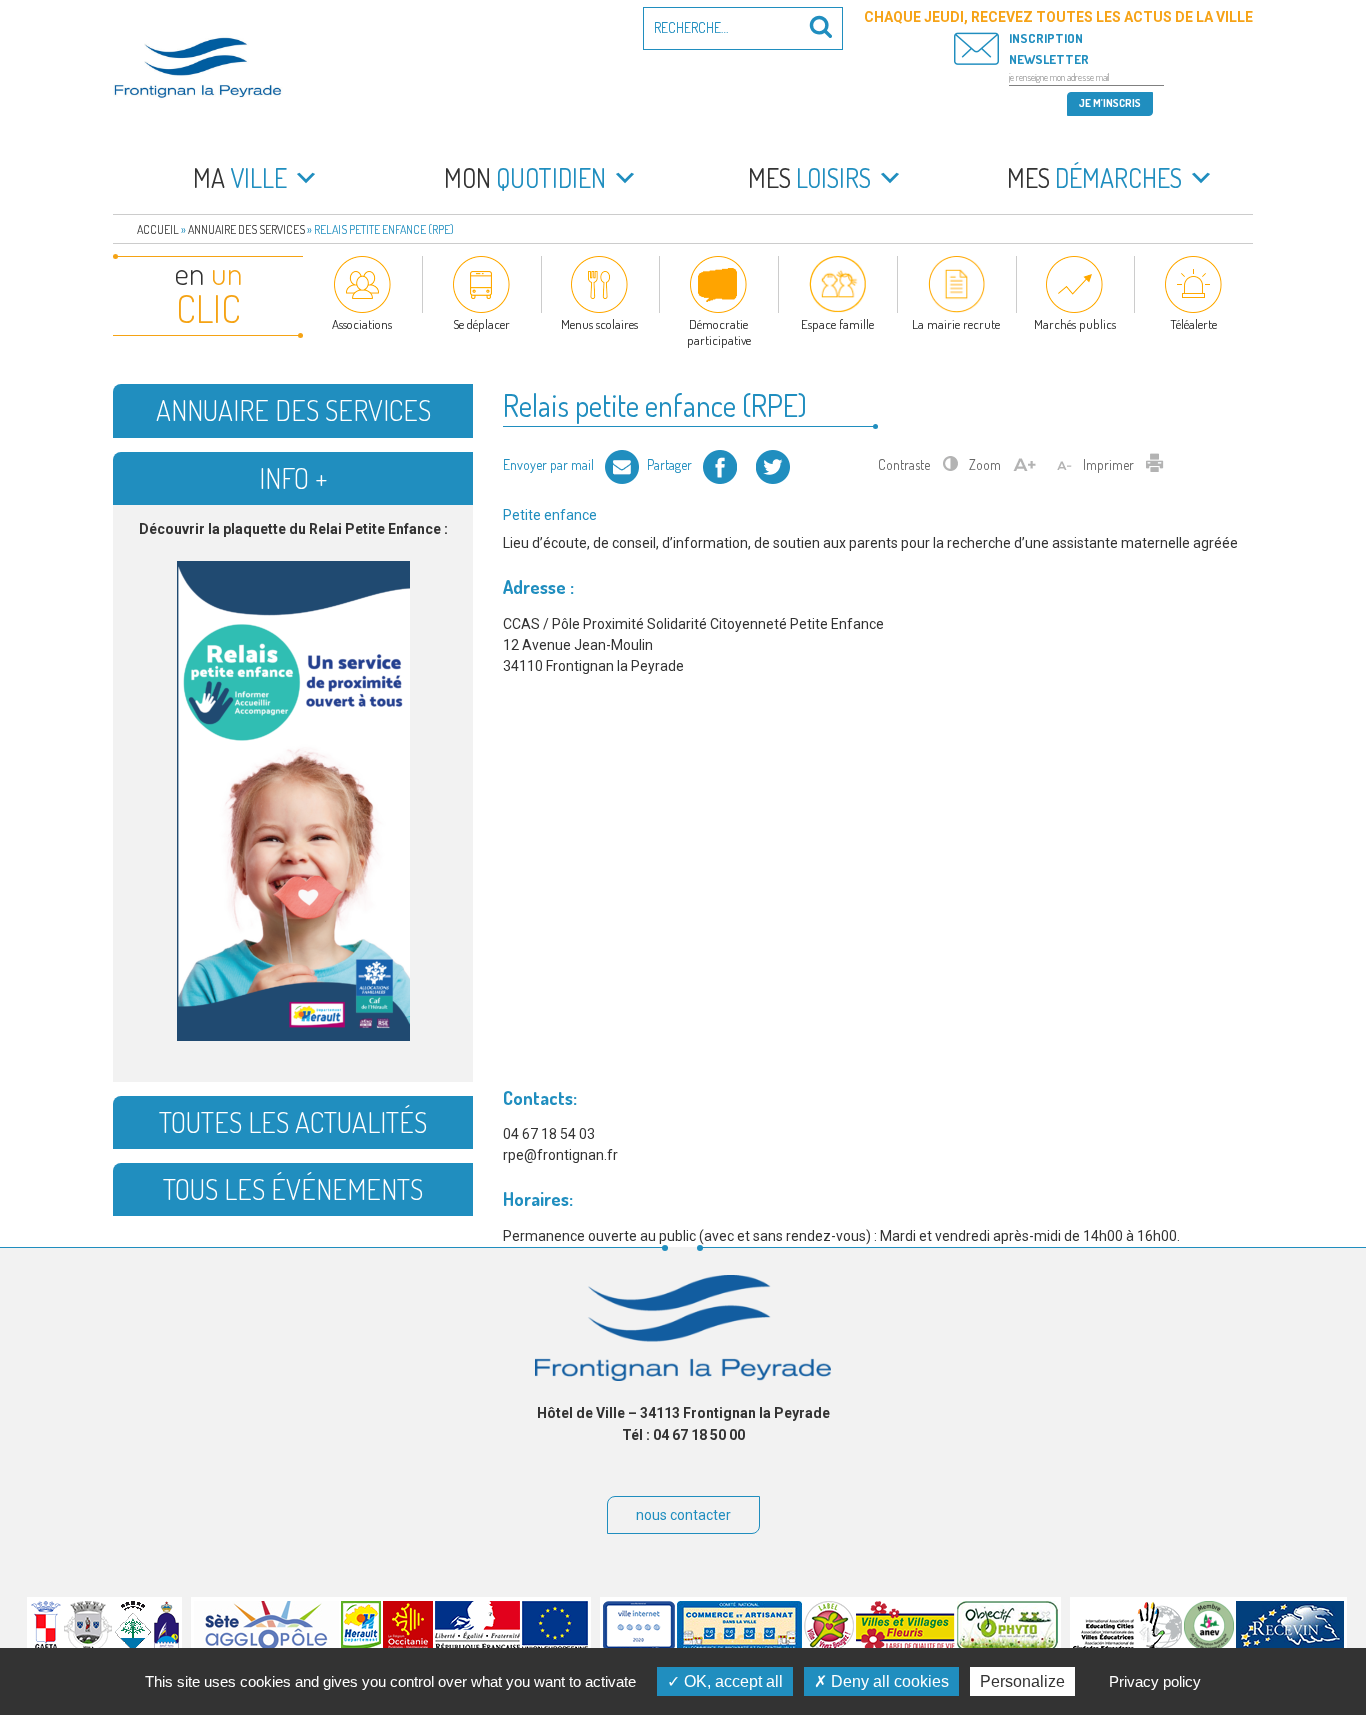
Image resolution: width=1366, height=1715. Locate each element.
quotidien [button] (525, 177)
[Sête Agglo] (266, 1646)
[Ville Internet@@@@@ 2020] (639, 1646)
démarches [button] (1094, 177)
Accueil (158, 229)
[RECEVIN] (1290, 1646)
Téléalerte (1193, 324)
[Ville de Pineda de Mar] (133, 1646)
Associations (362, 324)
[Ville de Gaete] (46, 1646)
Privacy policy (1155, 1681)
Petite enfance (550, 515)
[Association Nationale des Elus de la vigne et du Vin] (1209, 1646)
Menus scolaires (599, 324)
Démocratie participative (719, 332)
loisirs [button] (809, 177)
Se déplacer (481, 324)
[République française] (477, 1646)
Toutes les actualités (293, 1122)
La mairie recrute (956, 324)
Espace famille (837, 324)
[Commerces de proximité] (739, 1646)
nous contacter (683, 1515)
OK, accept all (731, 1681)
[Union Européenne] (555, 1646)
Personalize (1022, 1681)
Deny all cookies (888, 1681)
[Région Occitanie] (408, 1646)
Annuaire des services (246, 229)
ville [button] (240, 177)
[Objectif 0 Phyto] (1007, 1646)
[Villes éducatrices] (1127, 1646)
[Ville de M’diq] (166, 1646)
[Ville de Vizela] (88, 1646)
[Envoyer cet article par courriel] (622, 464)
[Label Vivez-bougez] (829, 1646)
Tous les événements (293, 1189)
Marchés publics (1075, 324)
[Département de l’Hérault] (361, 1646)
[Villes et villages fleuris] (905, 1646)
